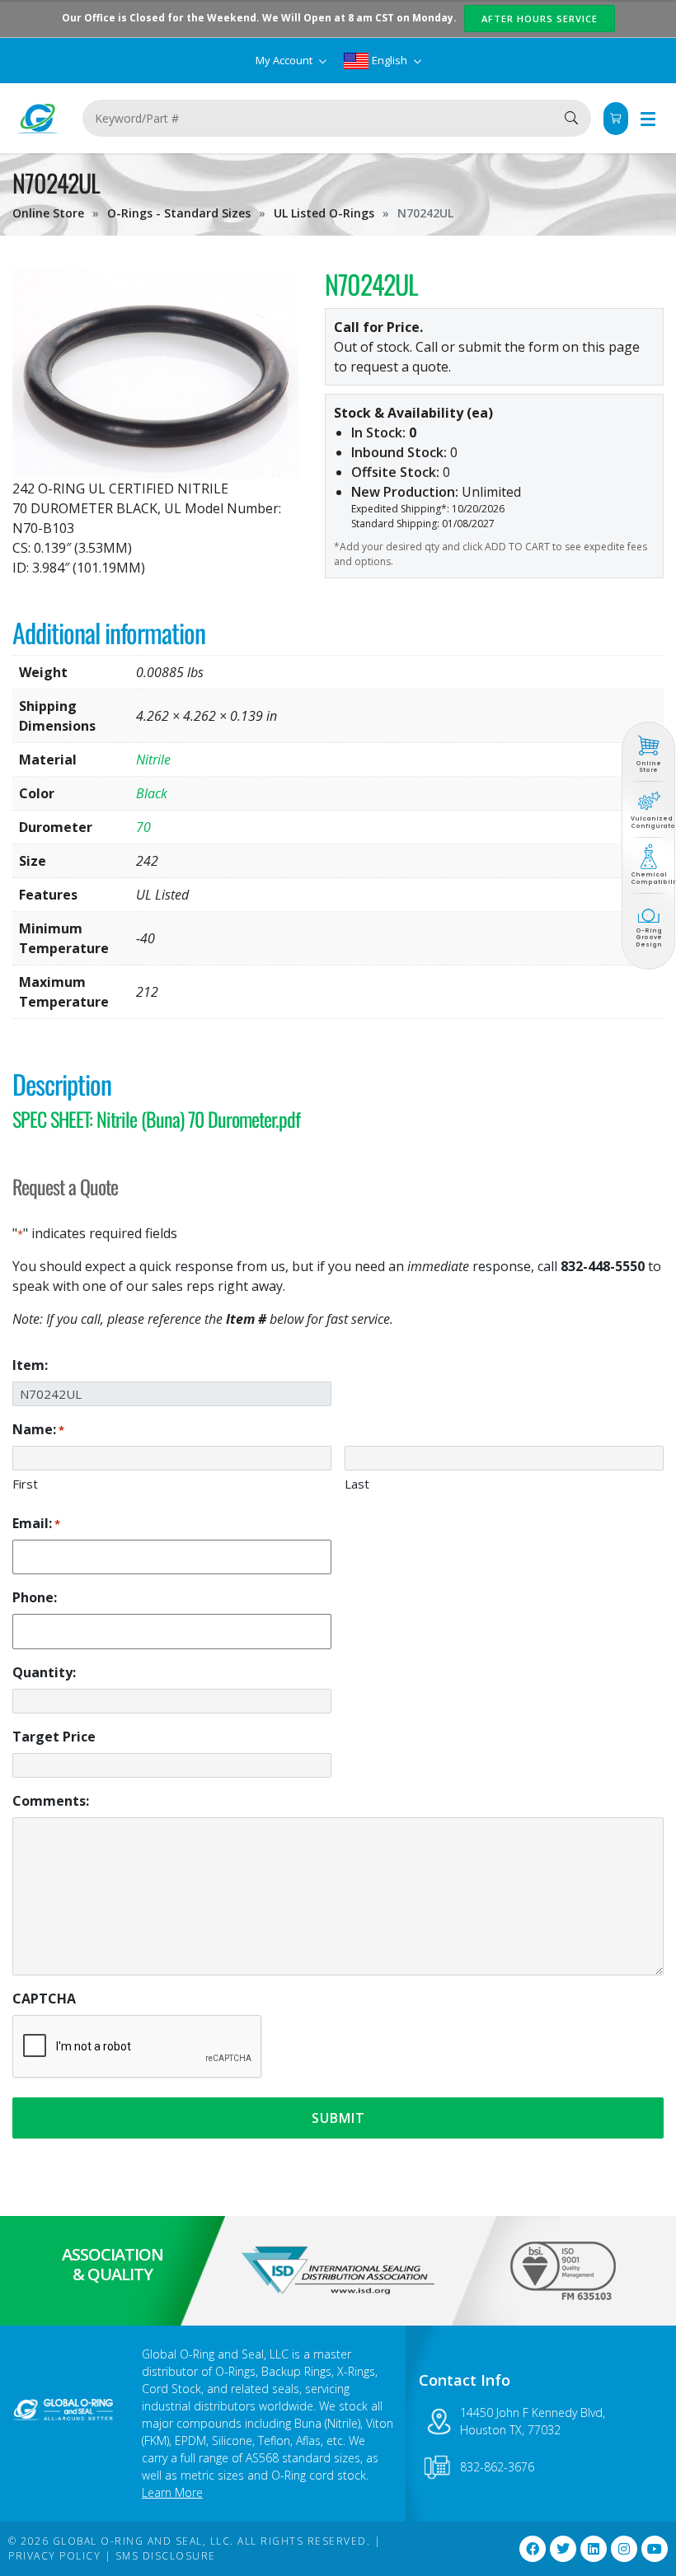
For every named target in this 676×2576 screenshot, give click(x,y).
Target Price (54, 1737)
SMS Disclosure (166, 2556)
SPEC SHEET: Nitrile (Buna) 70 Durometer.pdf (156, 1119)
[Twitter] (563, 2549)
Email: (36, 1523)
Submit (338, 2118)
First (25, 1484)
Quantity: (44, 1672)
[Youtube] (655, 2549)
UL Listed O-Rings (324, 213)
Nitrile (153, 760)
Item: (30, 1365)
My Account (285, 60)
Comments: (51, 1801)
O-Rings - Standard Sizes (179, 213)
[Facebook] (533, 2549)
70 (143, 827)
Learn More (172, 2492)
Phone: (35, 1597)
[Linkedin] (594, 2549)
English (390, 60)
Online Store (48, 213)
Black (152, 793)
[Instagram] (624, 2549)
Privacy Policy (54, 2556)
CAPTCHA (44, 1999)
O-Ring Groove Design (649, 937)
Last (357, 1484)
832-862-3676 (497, 2467)
